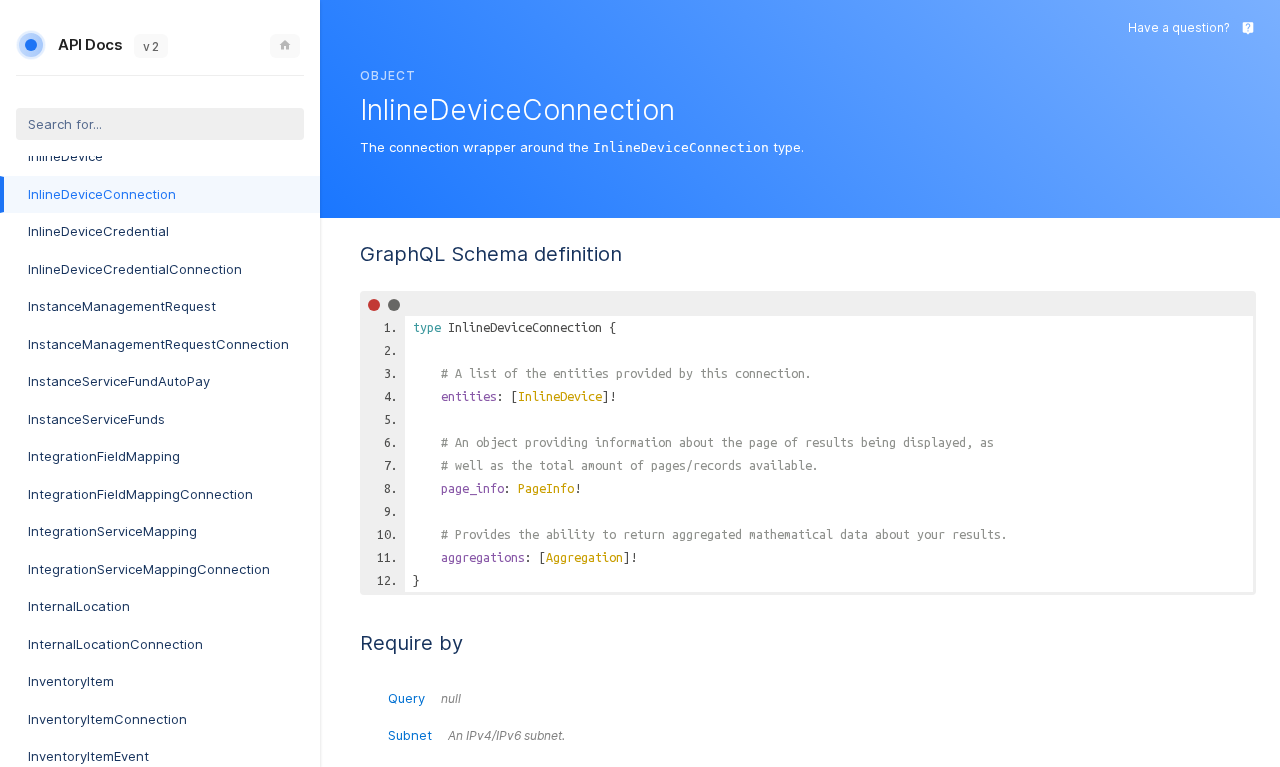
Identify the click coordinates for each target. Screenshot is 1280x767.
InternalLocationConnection (115, 644)
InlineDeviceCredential (98, 231)
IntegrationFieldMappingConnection (140, 494)
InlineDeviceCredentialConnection (135, 269)
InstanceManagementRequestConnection (158, 344)
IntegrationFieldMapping (104, 456)
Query (424, 698)
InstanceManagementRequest (122, 306)
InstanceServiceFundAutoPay (119, 381)
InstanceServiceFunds (96, 419)
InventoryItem (71, 681)
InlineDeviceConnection (102, 194)
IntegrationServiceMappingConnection (149, 569)
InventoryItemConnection (107, 719)
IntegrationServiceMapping (112, 531)
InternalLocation (79, 606)
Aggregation (584, 557)
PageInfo (546, 488)
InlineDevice (65, 156)
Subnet (476, 735)
